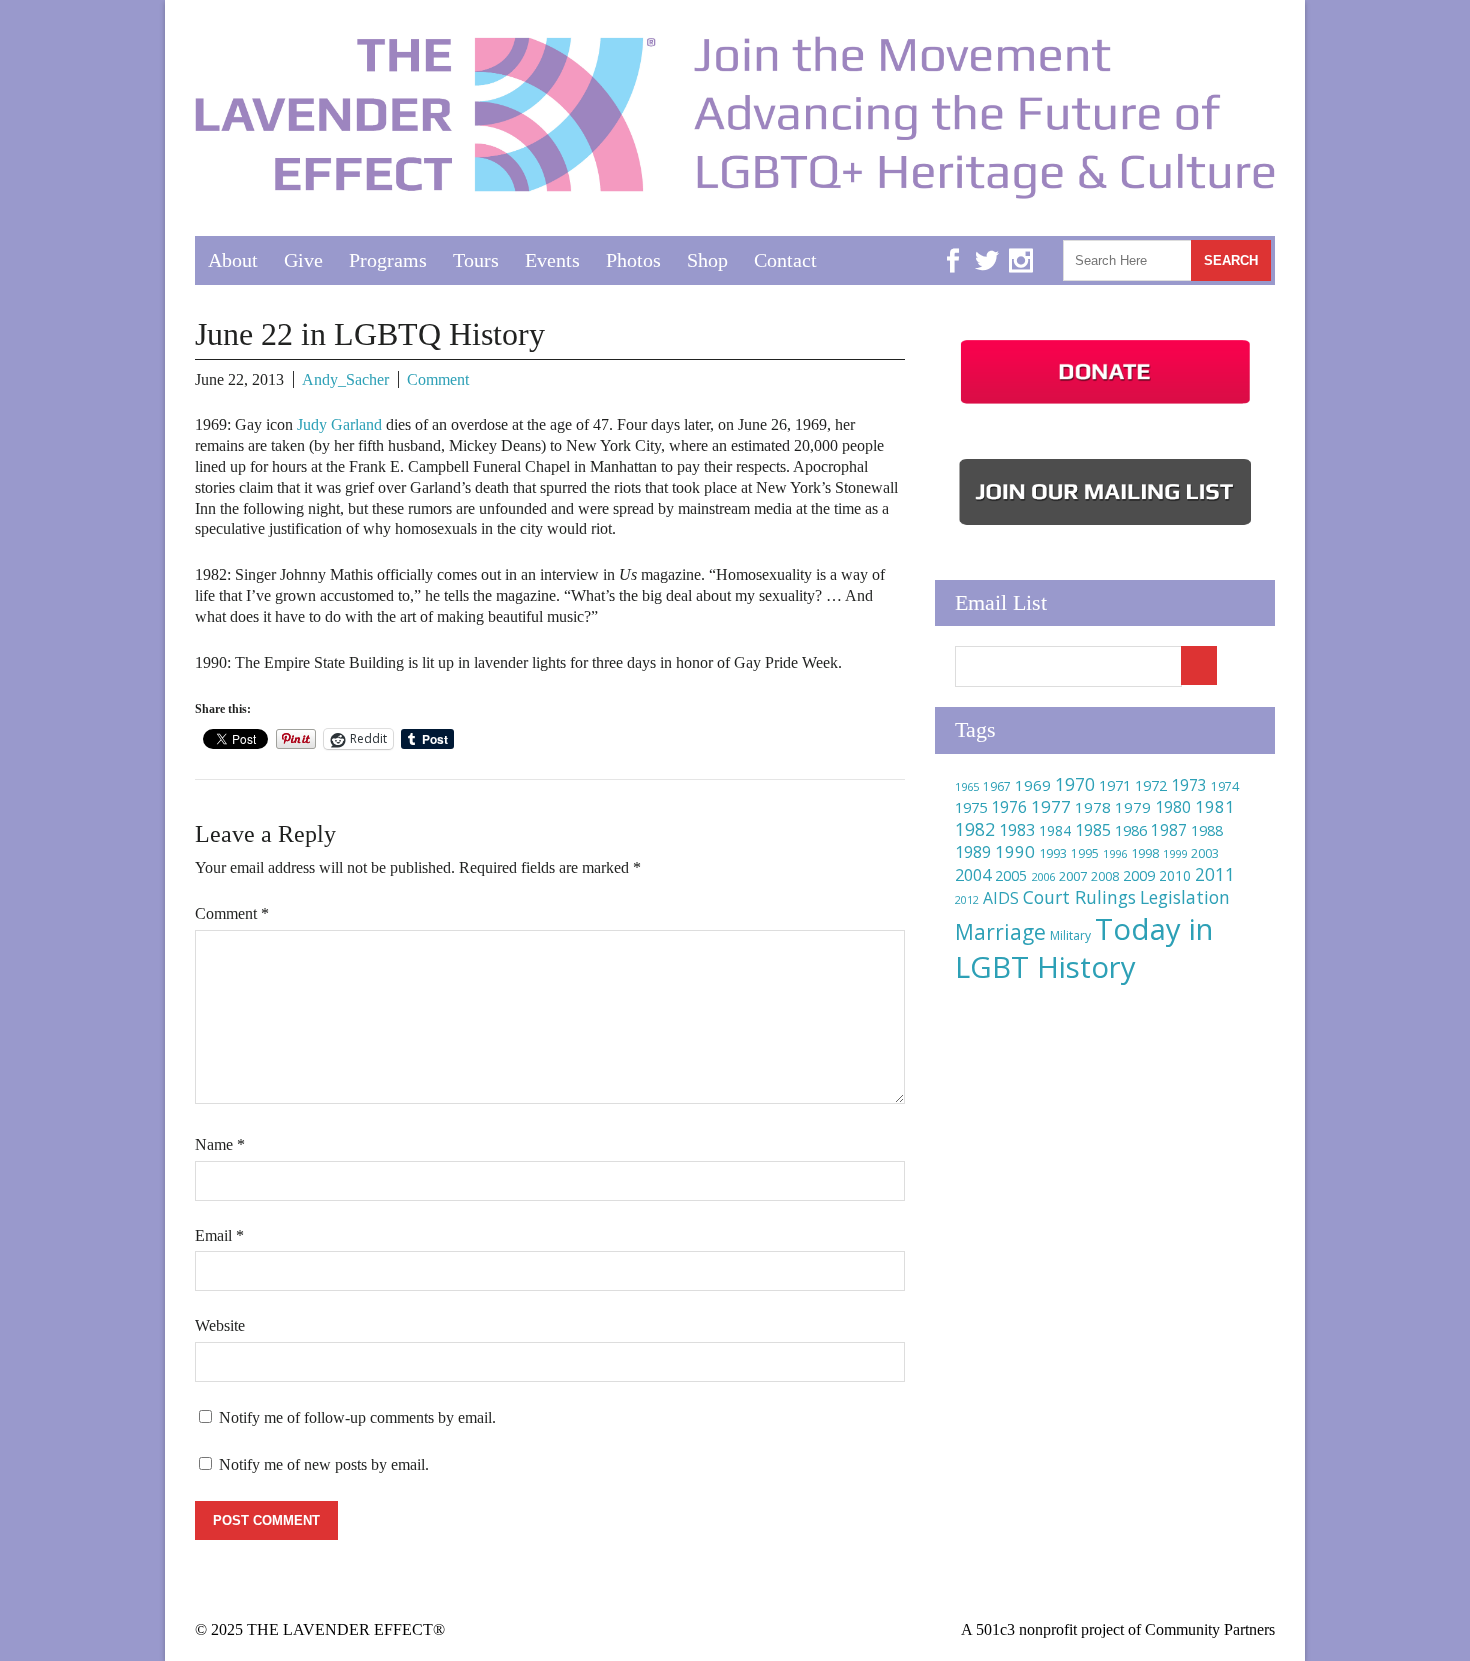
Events (552, 260)
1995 (1085, 853)
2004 (973, 875)
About (233, 260)
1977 (1051, 806)
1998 (1145, 853)
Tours (476, 260)
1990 (1015, 851)
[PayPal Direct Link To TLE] (1105, 404)
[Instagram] (1021, 245)
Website (220, 1325)
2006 (1043, 876)
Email (219, 1235)
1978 (1093, 807)
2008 (1105, 876)
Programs (388, 260)
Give (303, 260)
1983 (1017, 830)
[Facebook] (953, 245)
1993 (1053, 853)
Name (220, 1144)
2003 (1205, 853)
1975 (971, 807)
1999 (1175, 853)
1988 (1207, 830)
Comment (438, 379)
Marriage (1000, 932)
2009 (1139, 875)
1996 (1115, 853)
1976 (1009, 807)
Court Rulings (1079, 897)
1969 (1033, 785)
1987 (1169, 830)
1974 (1225, 786)
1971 (1115, 785)
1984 (1055, 830)
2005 (1011, 875)
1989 (973, 852)
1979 (1133, 807)
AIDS (1001, 898)
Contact (785, 260)
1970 (1075, 784)
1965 (967, 786)
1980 (1173, 807)
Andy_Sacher (345, 379)
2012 (967, 900)
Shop (707, 260)
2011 (1215, 874)
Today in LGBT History (1084, 948)
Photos (633, 260)
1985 (1093, 830)
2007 (1073, 876)
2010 (1175, 875)
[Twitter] (987, 245)
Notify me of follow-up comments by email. (357, 1417)
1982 (975, 829)
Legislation (1185, 897)
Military (1070, 935)
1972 (1151, 785)
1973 (1189, 785)
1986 (1131, 830)
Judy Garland (339, 424)
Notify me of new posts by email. (324, 1464)
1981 (1215, 806)
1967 (997, 786)
